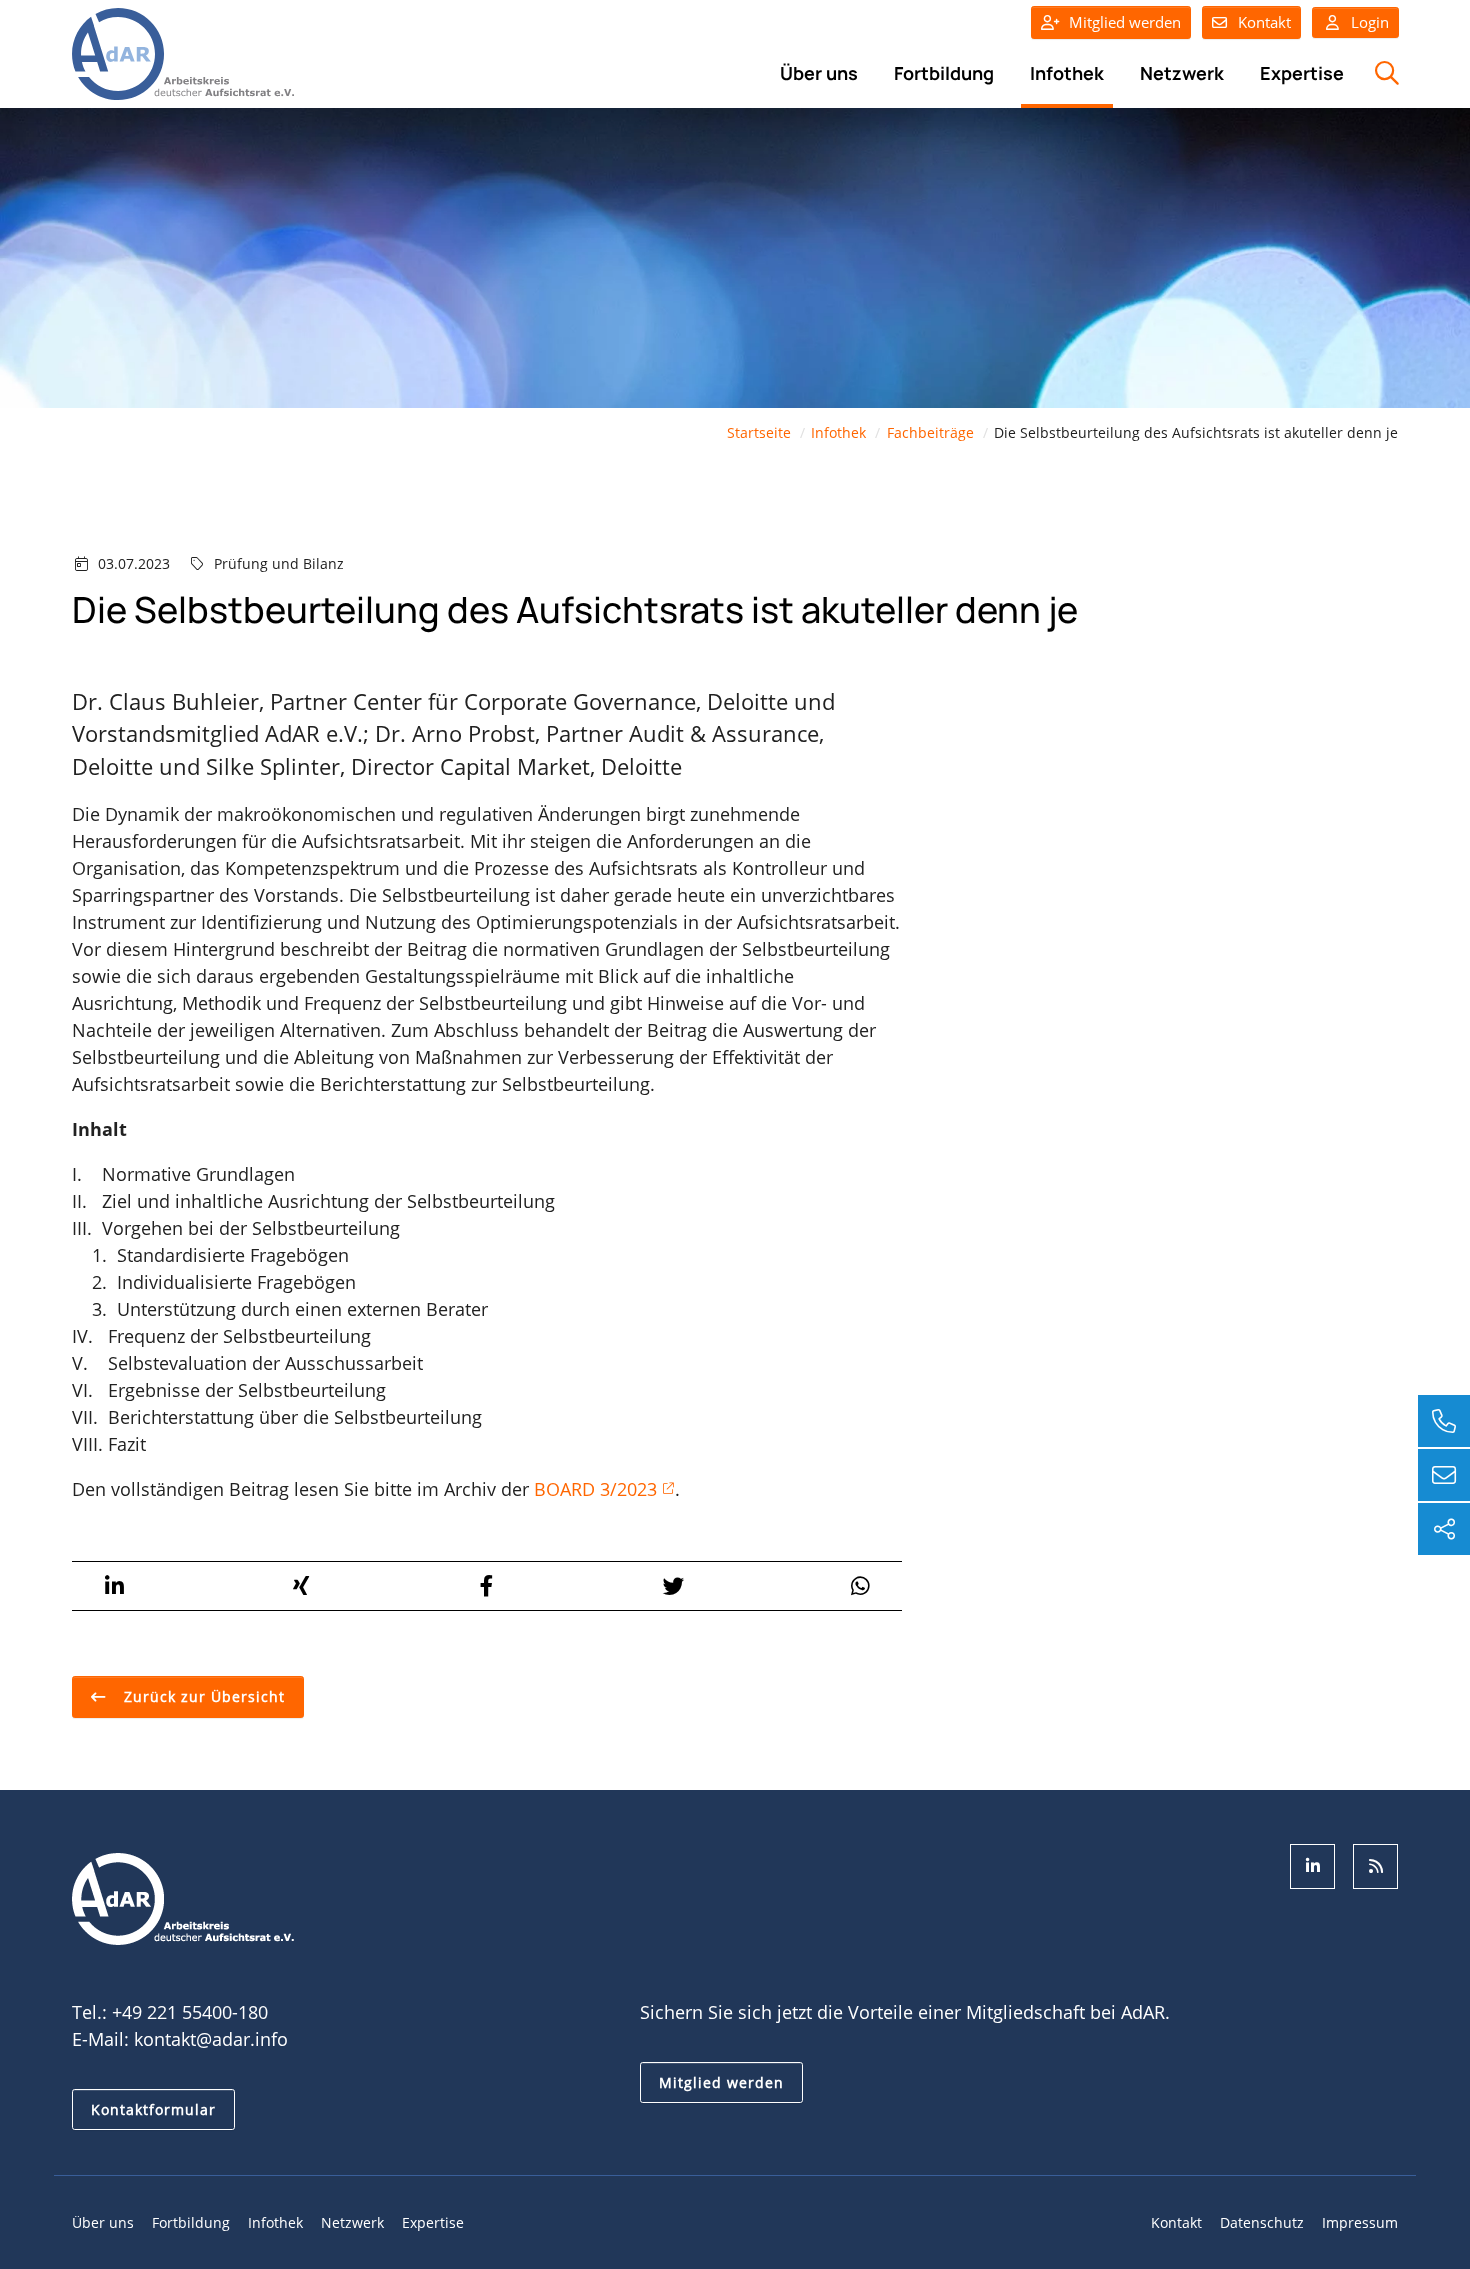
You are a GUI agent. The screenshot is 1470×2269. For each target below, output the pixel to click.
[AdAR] (183, 52)
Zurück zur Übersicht (202, 1696)
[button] (114, 1586)
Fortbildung (944, 73)
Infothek (1067, 73)
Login (1368, 22)
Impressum (1360, 2222)
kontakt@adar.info (211, 2039)
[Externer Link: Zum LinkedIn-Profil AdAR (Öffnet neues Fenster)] (1312, 1866)
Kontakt (1264, 22)
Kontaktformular (153, 2109)
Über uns (819, 73)
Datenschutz (1262, 2222)
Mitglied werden (1125, 22)
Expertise (1302, 73)
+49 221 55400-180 (190, 2012)
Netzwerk (1182, 73)
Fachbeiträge (930, 432)
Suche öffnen (1384, 84)
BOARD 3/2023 (595, 1489)
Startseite (759, 432)
